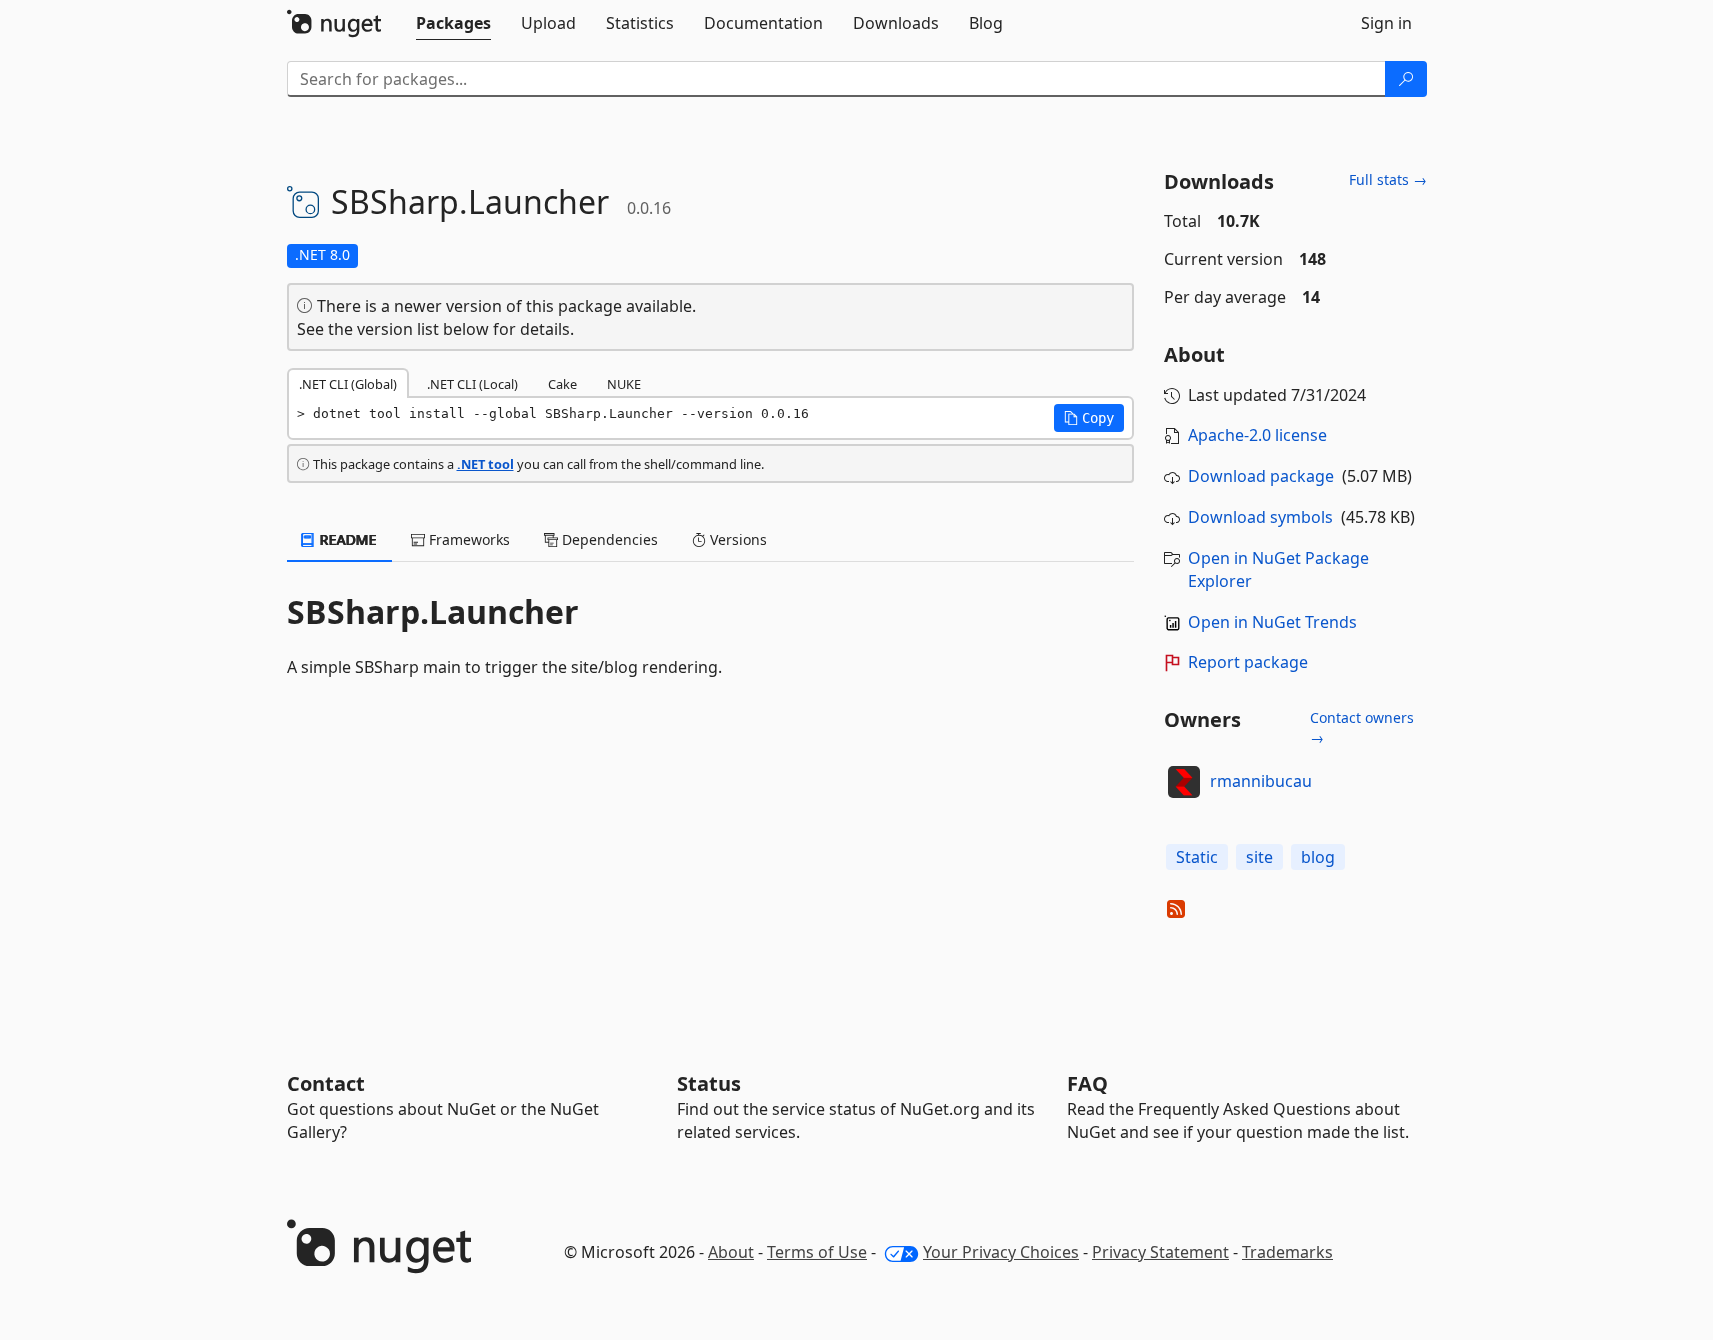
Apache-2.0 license (1257, 435)
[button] (1089, 418)
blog (1318, 857)
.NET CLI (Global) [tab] (348, 384)
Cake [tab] (562, 384)
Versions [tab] (736, 539)
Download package (1261, 476)
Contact (326, 1083)
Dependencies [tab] (608, 539)
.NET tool (485, 464)
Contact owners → (1362, 727)
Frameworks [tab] (467, 539)
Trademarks (1287, 1252)
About (731, 1252)
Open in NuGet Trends (1272, 622)
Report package (1248, 662)
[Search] (1406, 79)
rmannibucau (1261, 781)
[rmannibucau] (1184, 782)
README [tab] (346, 539)
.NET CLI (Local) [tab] (472, 384)
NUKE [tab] (624, 384)
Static (1197, 857)
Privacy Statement (1160, 1252)
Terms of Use (817, 1252)
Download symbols (1260, 517)
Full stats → (1388, 179)
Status (709, 1083)
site (1259, 857)
